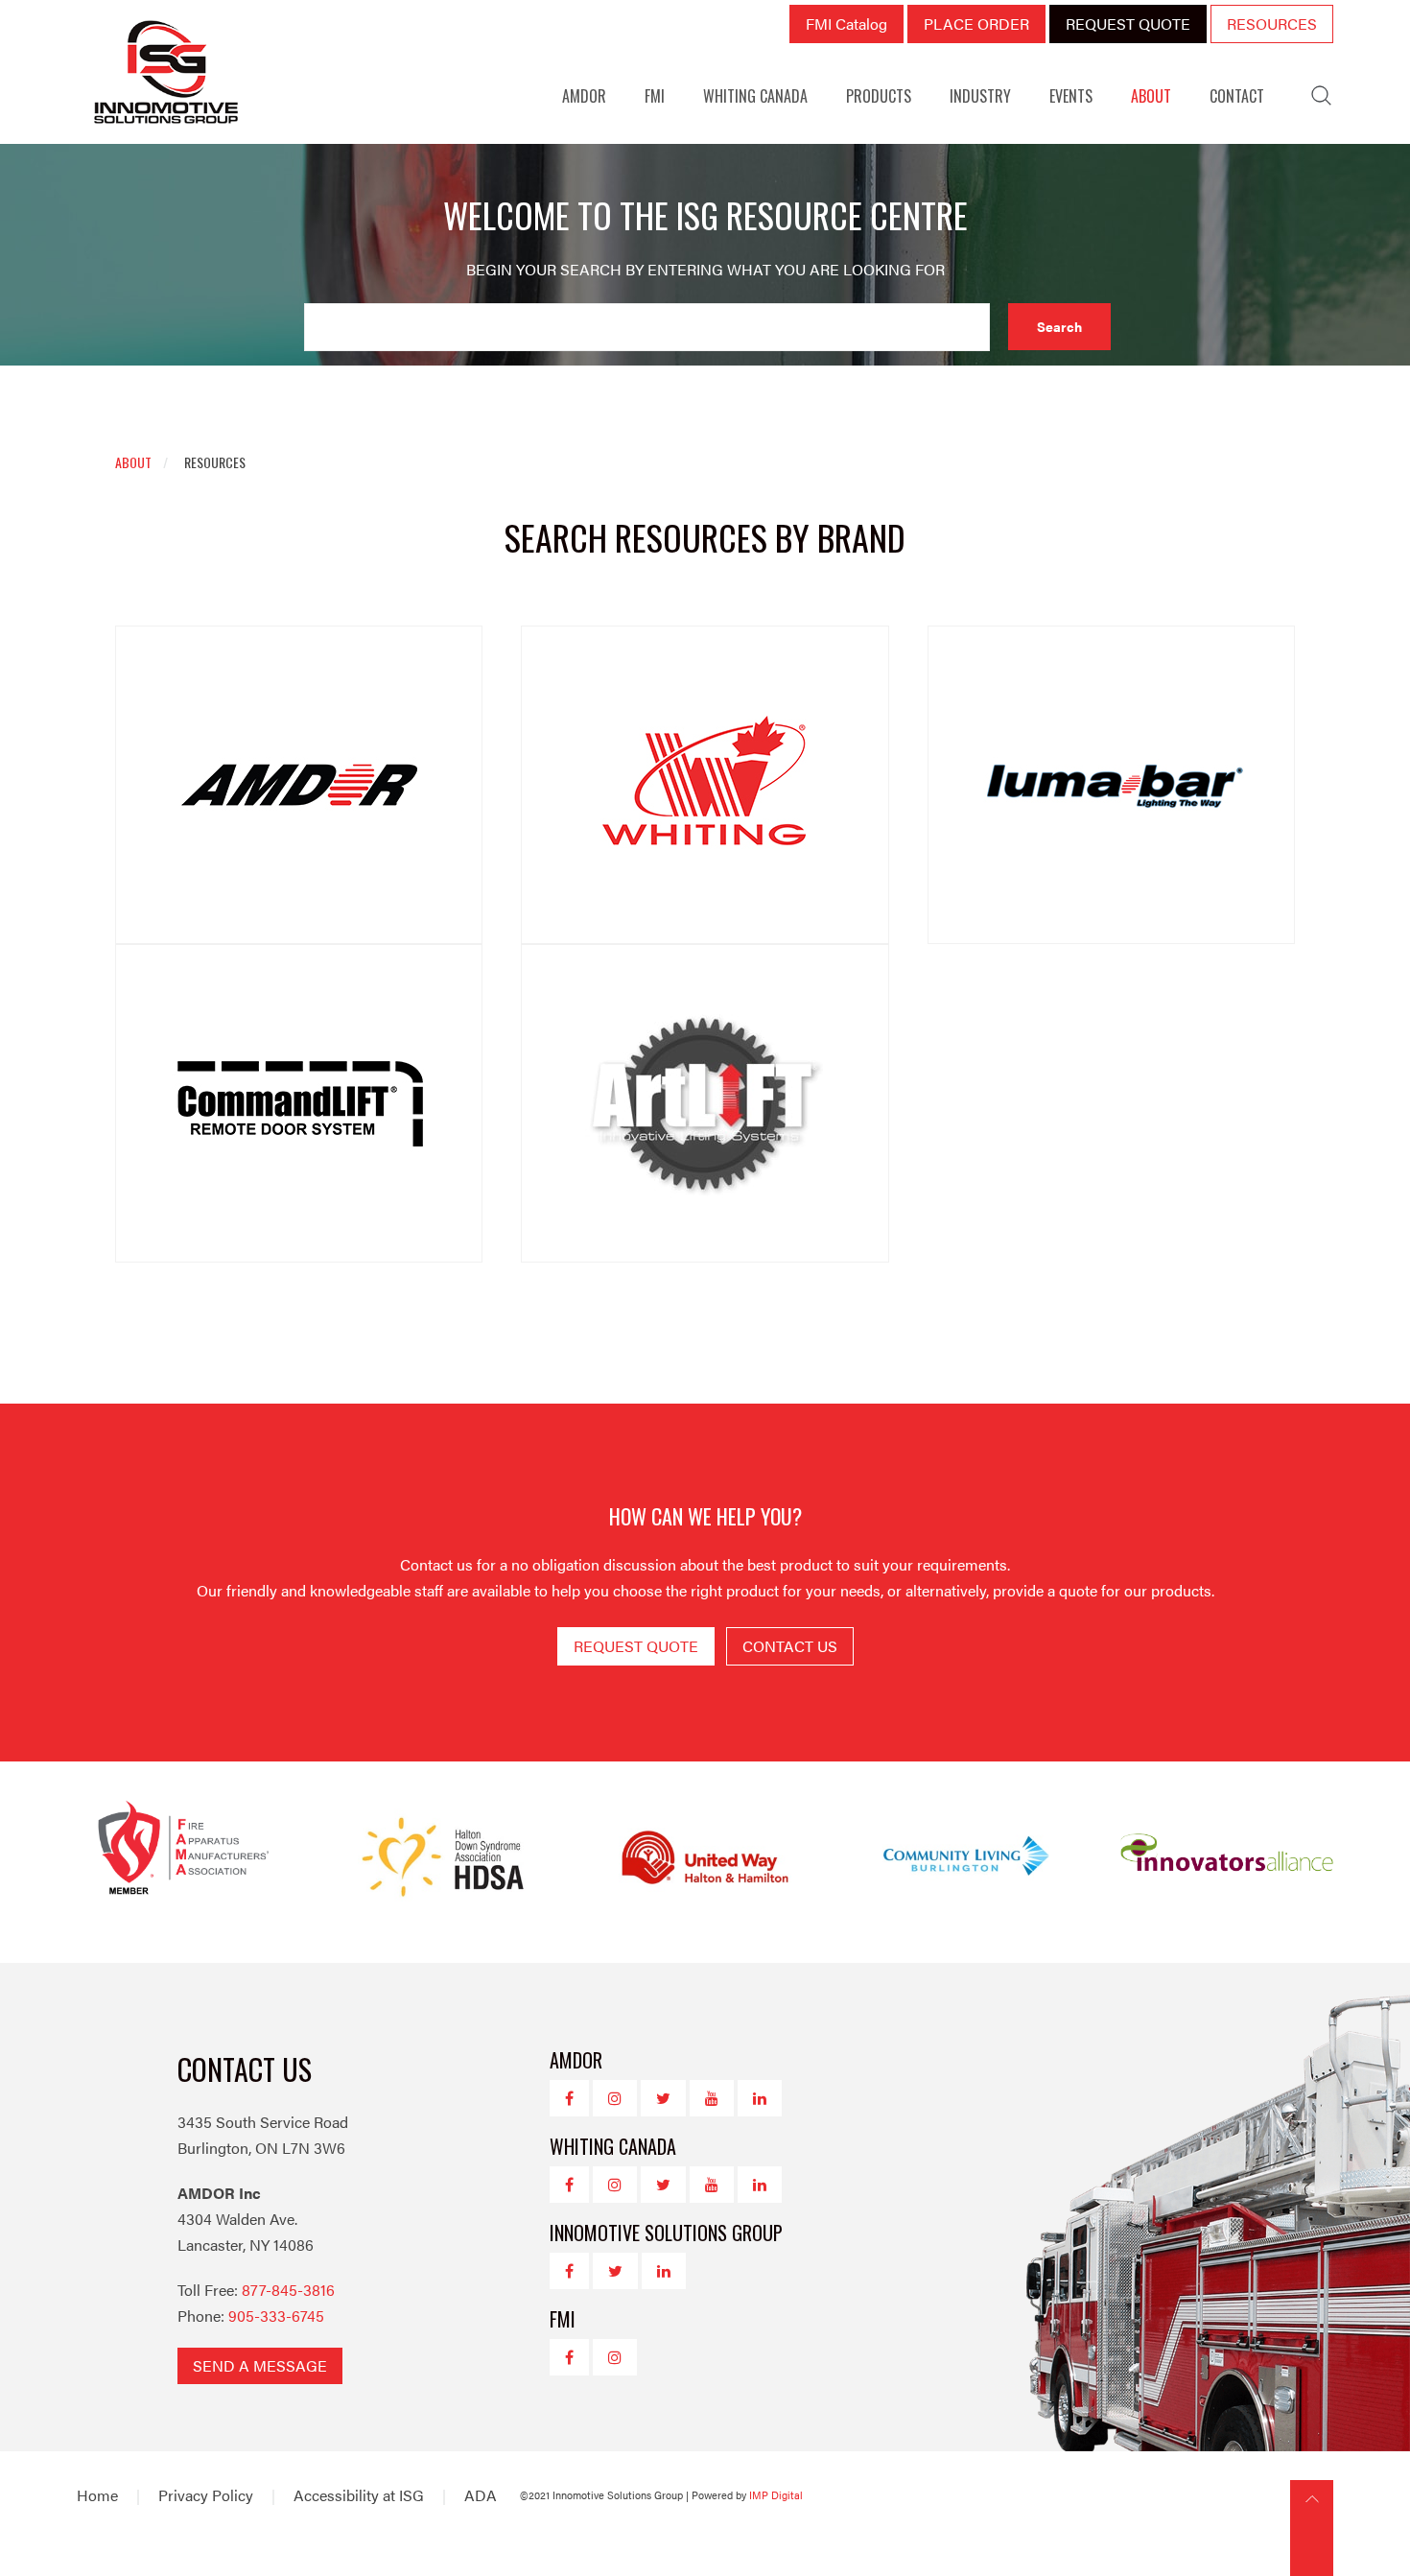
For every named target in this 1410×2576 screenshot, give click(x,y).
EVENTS (1071, 96)
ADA (481, 2495)
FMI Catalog (846, 24)
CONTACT (1237, 96)
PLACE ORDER (976, 24)
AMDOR (584, 96)
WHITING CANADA (755, 96)
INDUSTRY (980, 96)
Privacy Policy (206, 2495)
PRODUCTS (879, 96)
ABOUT (1151, 96)
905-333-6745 (276, 2316)
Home (97, 2495)
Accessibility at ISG (359, 2495)
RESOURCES (1272, 24)
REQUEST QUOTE (1128, 24)
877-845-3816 (288, 2290)
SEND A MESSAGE (260, 2365)
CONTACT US (790, 1646)
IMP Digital (776, 2495)
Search (1059, 326)
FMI (655, 96)
